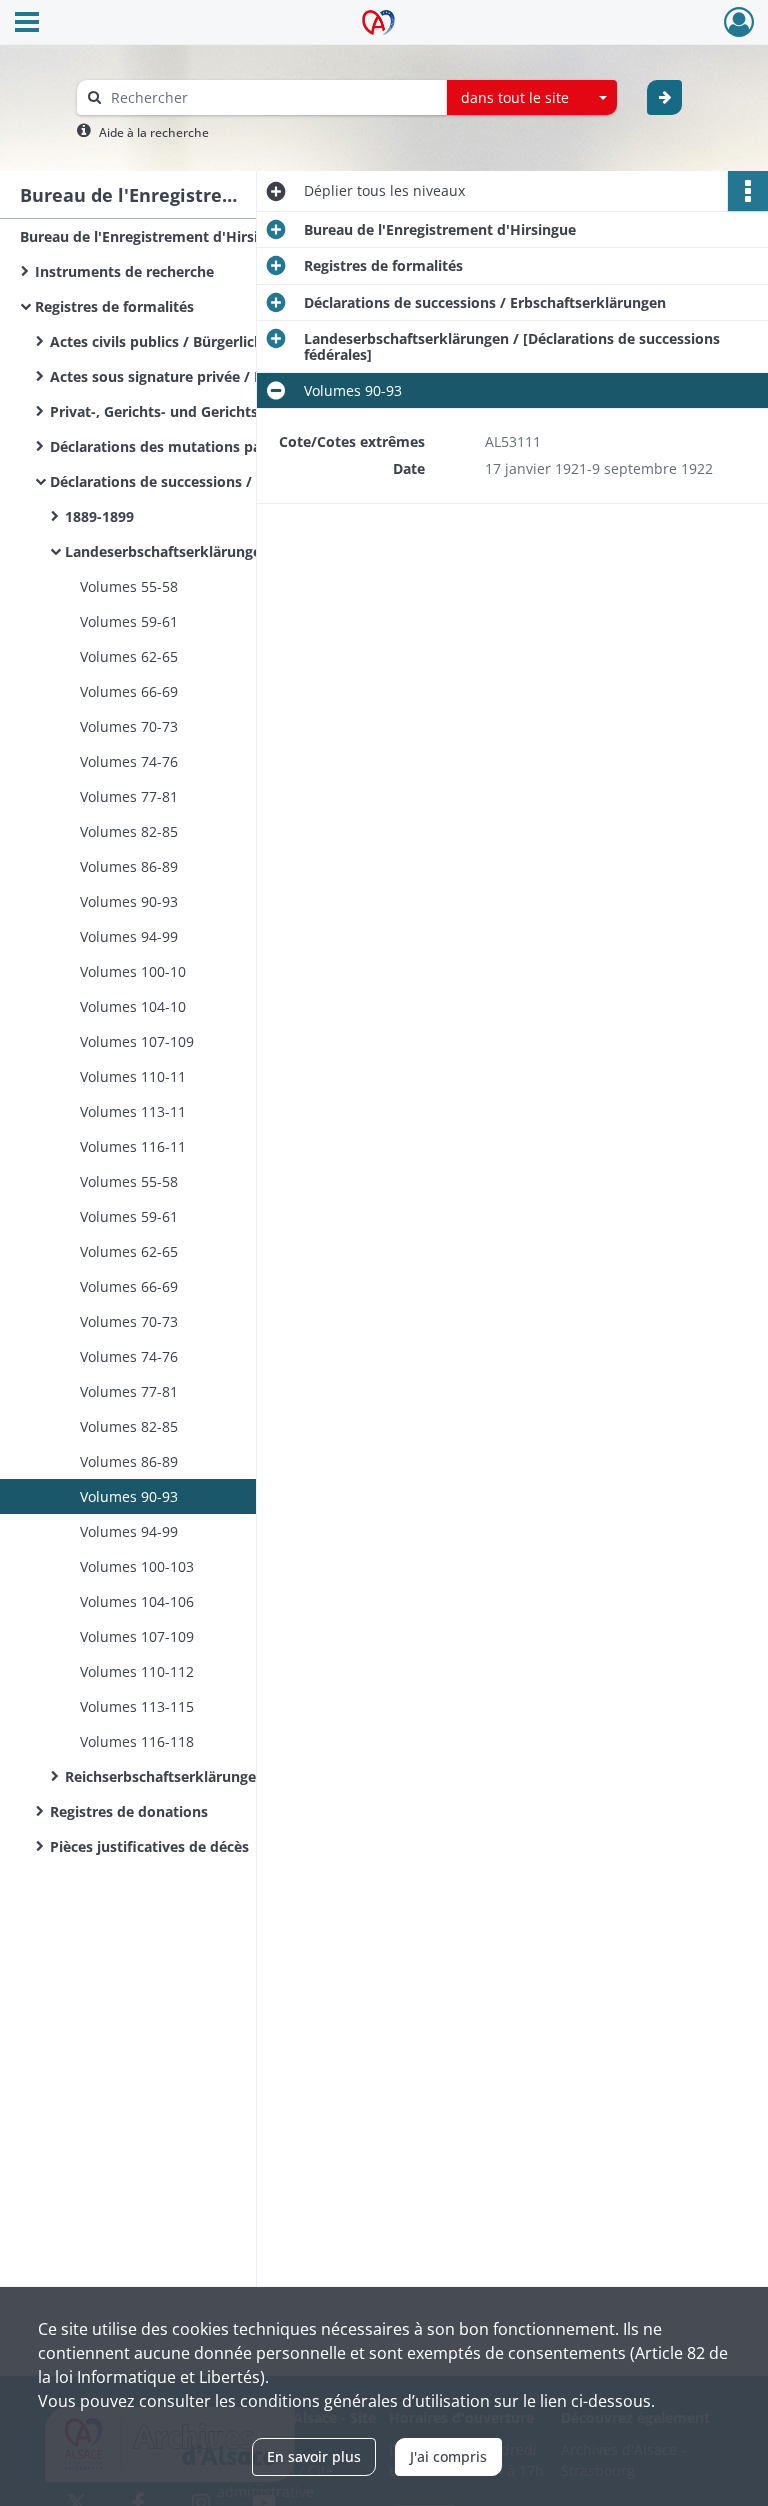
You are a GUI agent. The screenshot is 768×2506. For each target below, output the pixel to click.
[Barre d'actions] (748, 191)
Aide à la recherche (154, 132)
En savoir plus (314, 2456)
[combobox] (532, 98)
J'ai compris (448, 2456)
